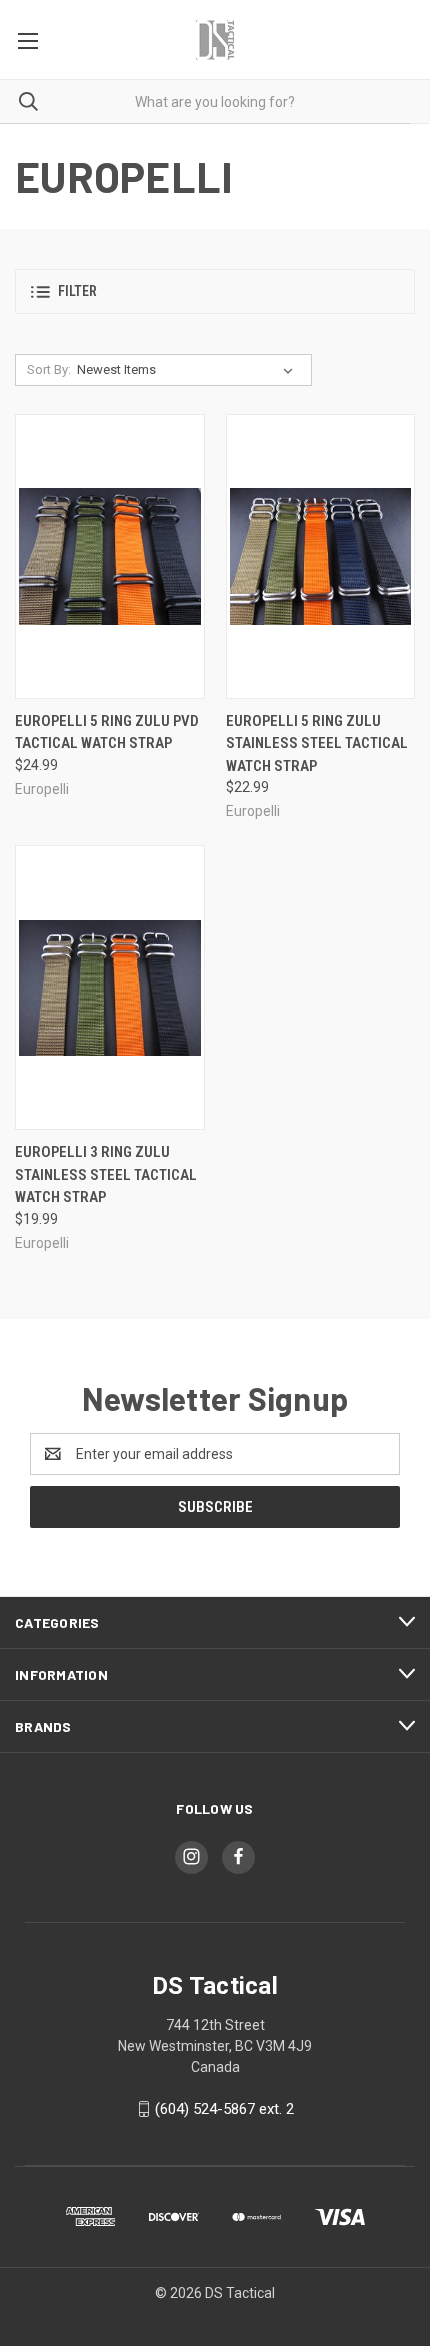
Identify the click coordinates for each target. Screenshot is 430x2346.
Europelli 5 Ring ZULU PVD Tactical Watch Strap (107, 732)
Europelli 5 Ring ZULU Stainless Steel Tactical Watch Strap (317, 743)
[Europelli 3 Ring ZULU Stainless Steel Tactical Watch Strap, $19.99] (110, 987)
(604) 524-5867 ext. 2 (224, 2109)
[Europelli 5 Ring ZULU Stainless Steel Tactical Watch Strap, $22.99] (321, 556)
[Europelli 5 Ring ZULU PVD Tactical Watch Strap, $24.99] (110, 556)
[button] (215, 291)
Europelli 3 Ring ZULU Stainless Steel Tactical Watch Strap (106, 1174)
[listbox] (189, 370)
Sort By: (49, 369)
